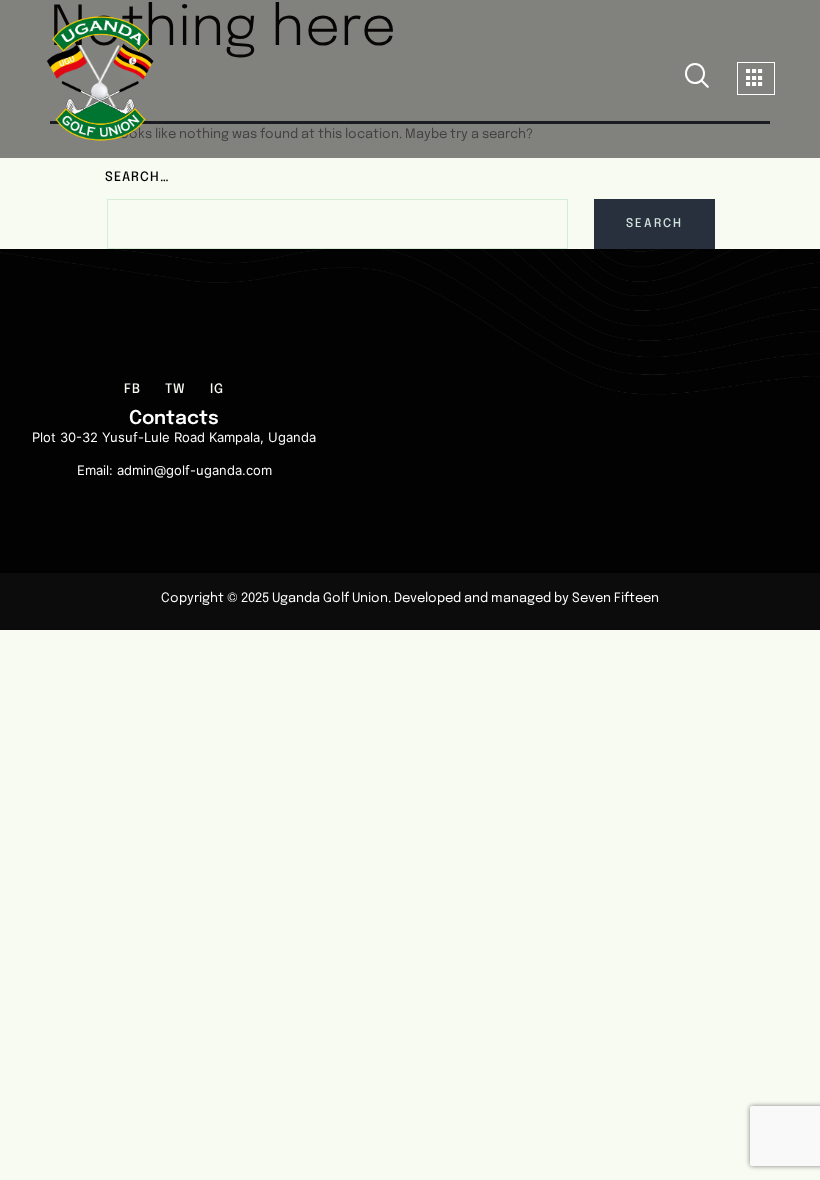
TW (175, 393)
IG (217, 393)
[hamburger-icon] (756, 78)
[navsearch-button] (697, 79)
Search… (137, 177)
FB (132, 393)
